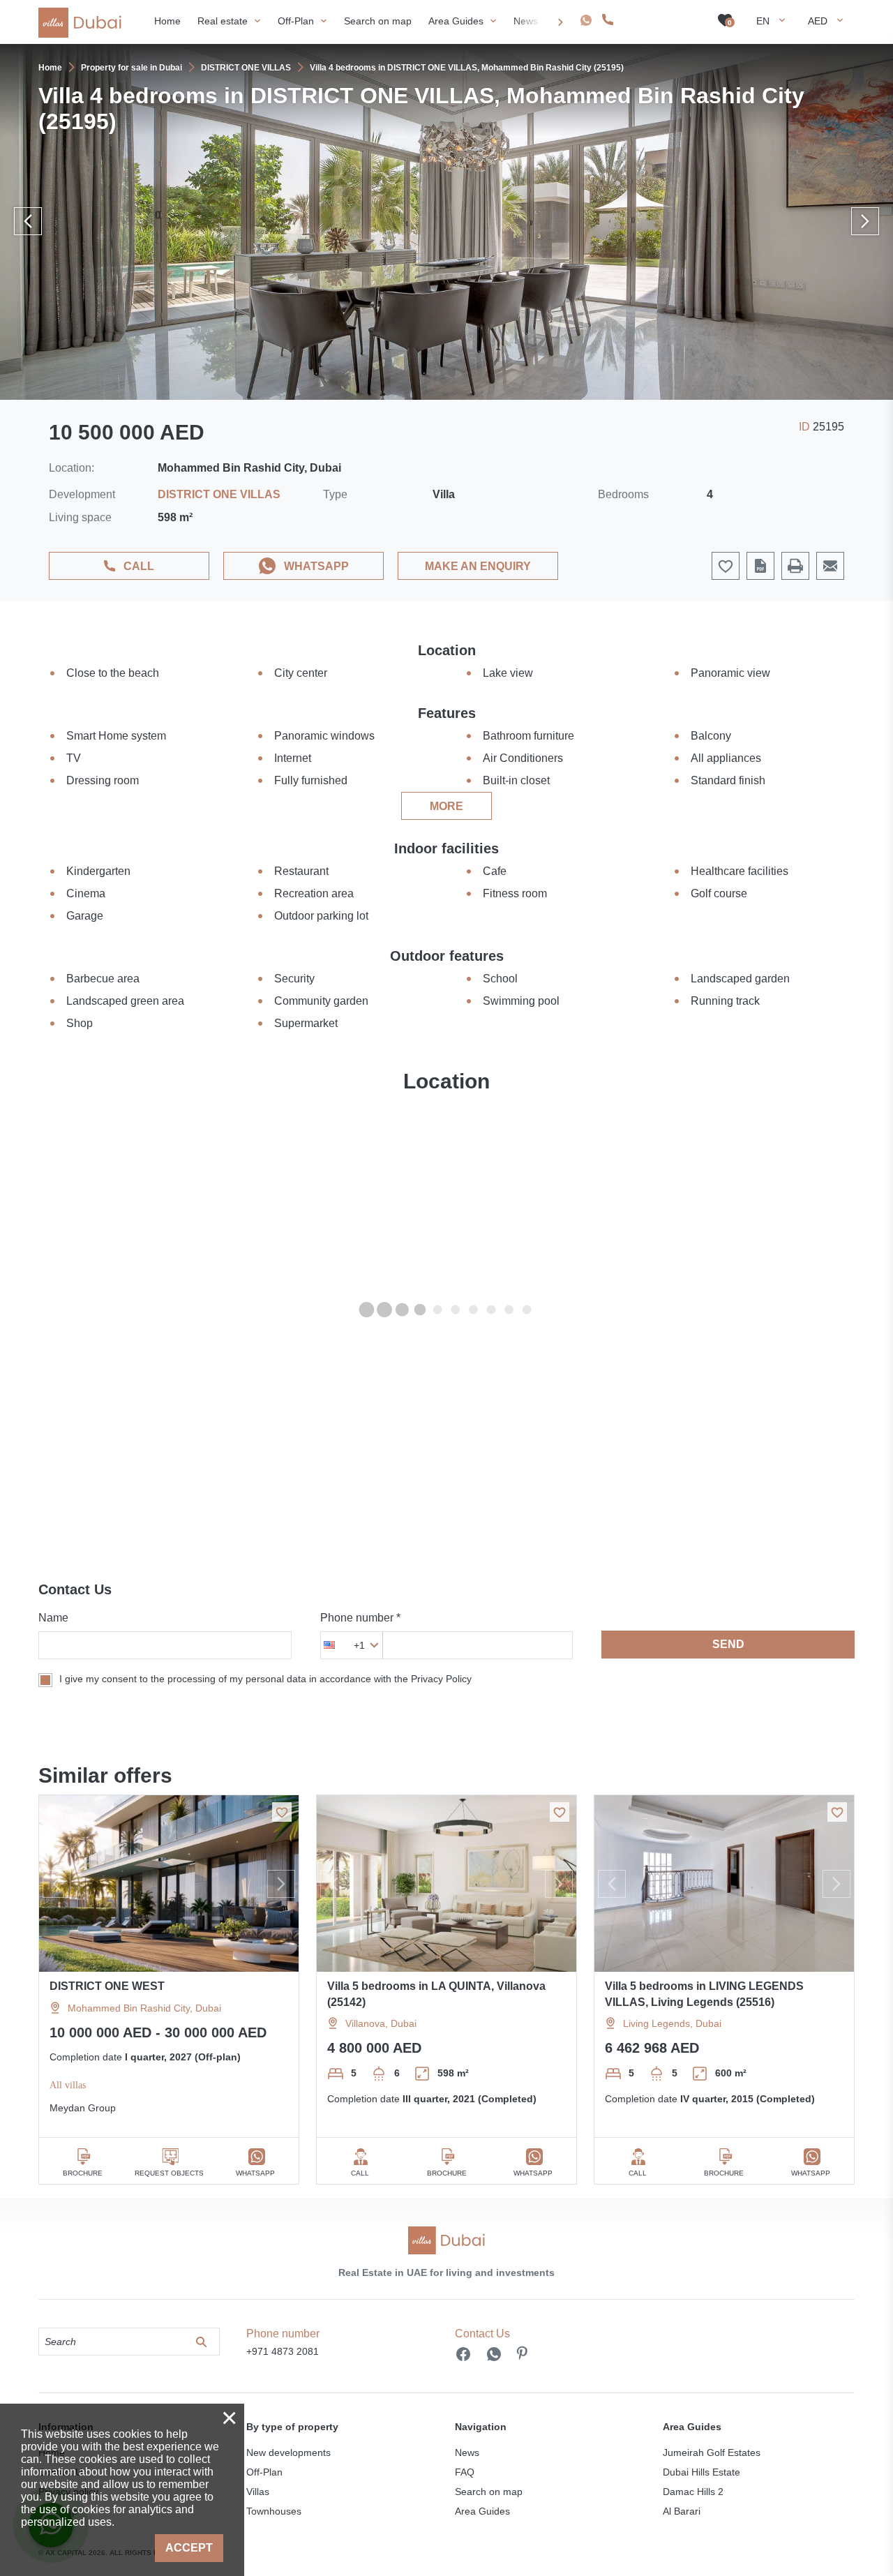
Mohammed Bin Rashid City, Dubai (144, 2008)
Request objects (169, 2173)
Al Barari (682, 2511)
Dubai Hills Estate (701, 2472)
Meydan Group (83, 2108)
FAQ (465, 2472)
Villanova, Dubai (381, 2023)
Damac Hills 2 (693, 2492)
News (467, 2453)
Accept (189, 2548)
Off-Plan (264, 2472)
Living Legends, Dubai (672, 2023)
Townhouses (274, 2511)
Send (728, 1644)
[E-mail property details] (830, 566)
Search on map (489, 2492)
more (446, 806)
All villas (68, 2085)
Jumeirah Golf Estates (712, 2453)
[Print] (795, 566)
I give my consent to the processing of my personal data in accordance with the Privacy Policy (265, 1679)
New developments (288, 2453)
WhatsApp (316, 566)
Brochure (83, 2173)
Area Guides (482, 2511)
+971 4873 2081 (656, 20)
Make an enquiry (478, 566)
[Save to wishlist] (282, 1812)
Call (139, 566)
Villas (258, 2492)
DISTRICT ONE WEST (107, 1986)
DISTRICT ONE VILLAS (219, 494)
